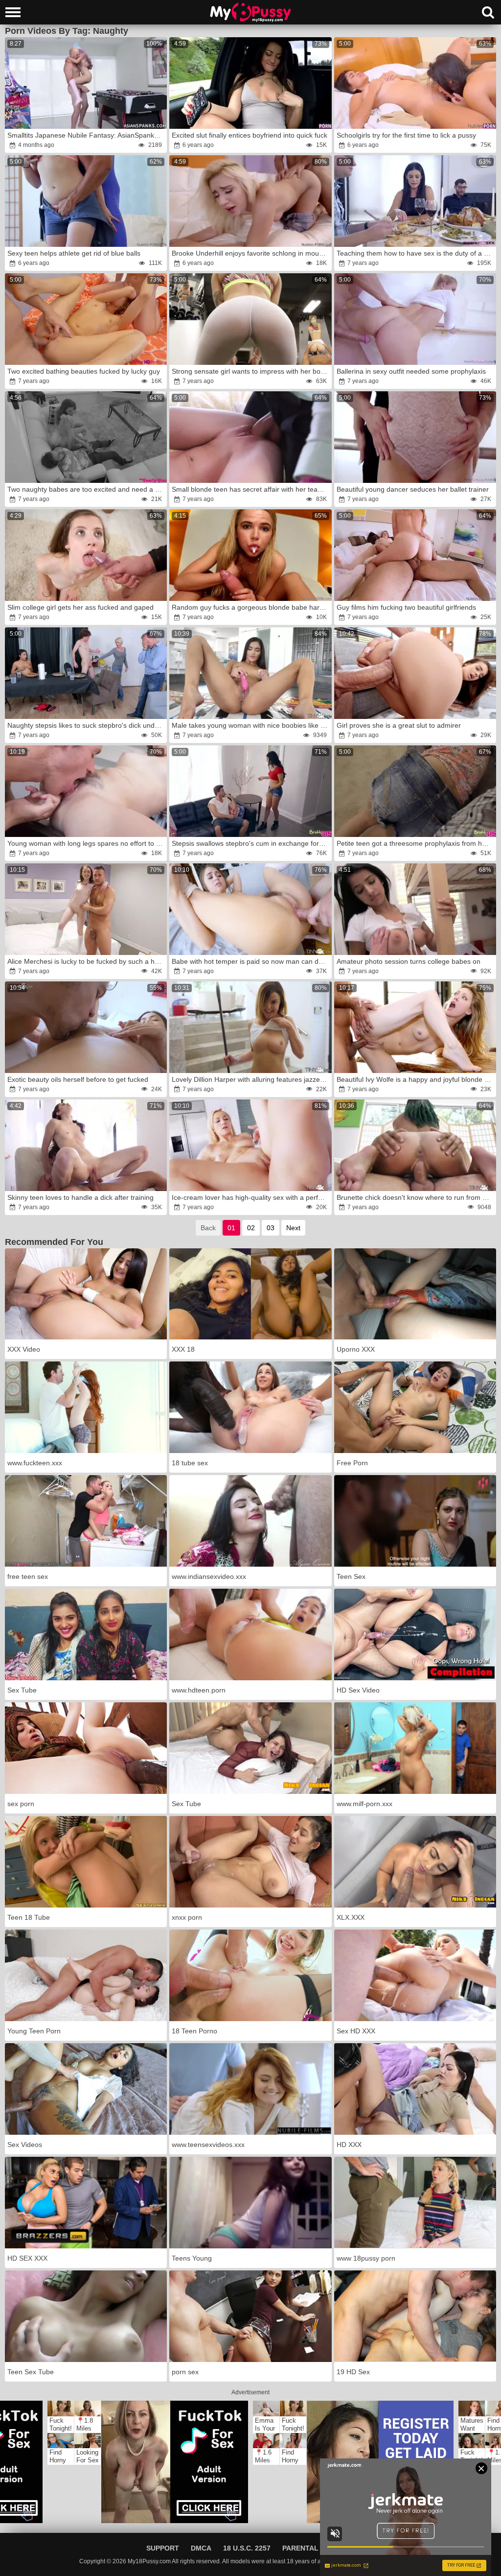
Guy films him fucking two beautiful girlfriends (406, 607)
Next (293, 1228)
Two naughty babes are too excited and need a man (86, 489)
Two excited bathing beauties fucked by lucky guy (84, 371)
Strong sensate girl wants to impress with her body (250, 371)
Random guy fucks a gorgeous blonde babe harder (251, 607)
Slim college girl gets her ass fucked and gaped (80, 607)
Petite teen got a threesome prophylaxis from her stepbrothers (416, 843)
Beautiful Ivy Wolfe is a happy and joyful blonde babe (416, 1079)
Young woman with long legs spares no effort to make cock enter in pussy (86, 843)
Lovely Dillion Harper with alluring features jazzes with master (251, 1079)
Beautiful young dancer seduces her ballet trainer (413, 489)
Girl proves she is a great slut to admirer (399, 725)
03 (271, 1228)
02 (251, 1228)
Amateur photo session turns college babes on (409, 961)
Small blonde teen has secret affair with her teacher (251, 489)
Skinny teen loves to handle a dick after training (80, 1197)
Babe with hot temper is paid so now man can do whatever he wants (251, 961)
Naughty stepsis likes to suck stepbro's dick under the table (86, 725)
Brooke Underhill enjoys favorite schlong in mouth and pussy (251, 253)
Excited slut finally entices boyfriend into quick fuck (250, 135)
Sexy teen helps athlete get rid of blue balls (74, 253)
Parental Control (319, 2548)
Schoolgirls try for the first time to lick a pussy (406, 135)
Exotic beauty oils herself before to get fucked (78, 1079)
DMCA (201, 2548)
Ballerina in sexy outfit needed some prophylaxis (411, 371)
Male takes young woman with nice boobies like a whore (251, 725)
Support (163, 2548)
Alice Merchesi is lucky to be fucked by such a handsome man (86, 961)
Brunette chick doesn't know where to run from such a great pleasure (416, 1197)
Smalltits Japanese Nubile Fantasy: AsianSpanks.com (86, 135)
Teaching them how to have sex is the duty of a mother (416, 253)
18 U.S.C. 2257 (247, 2548)
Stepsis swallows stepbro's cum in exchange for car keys (251, 843)
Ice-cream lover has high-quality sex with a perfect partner (251, 1197)
